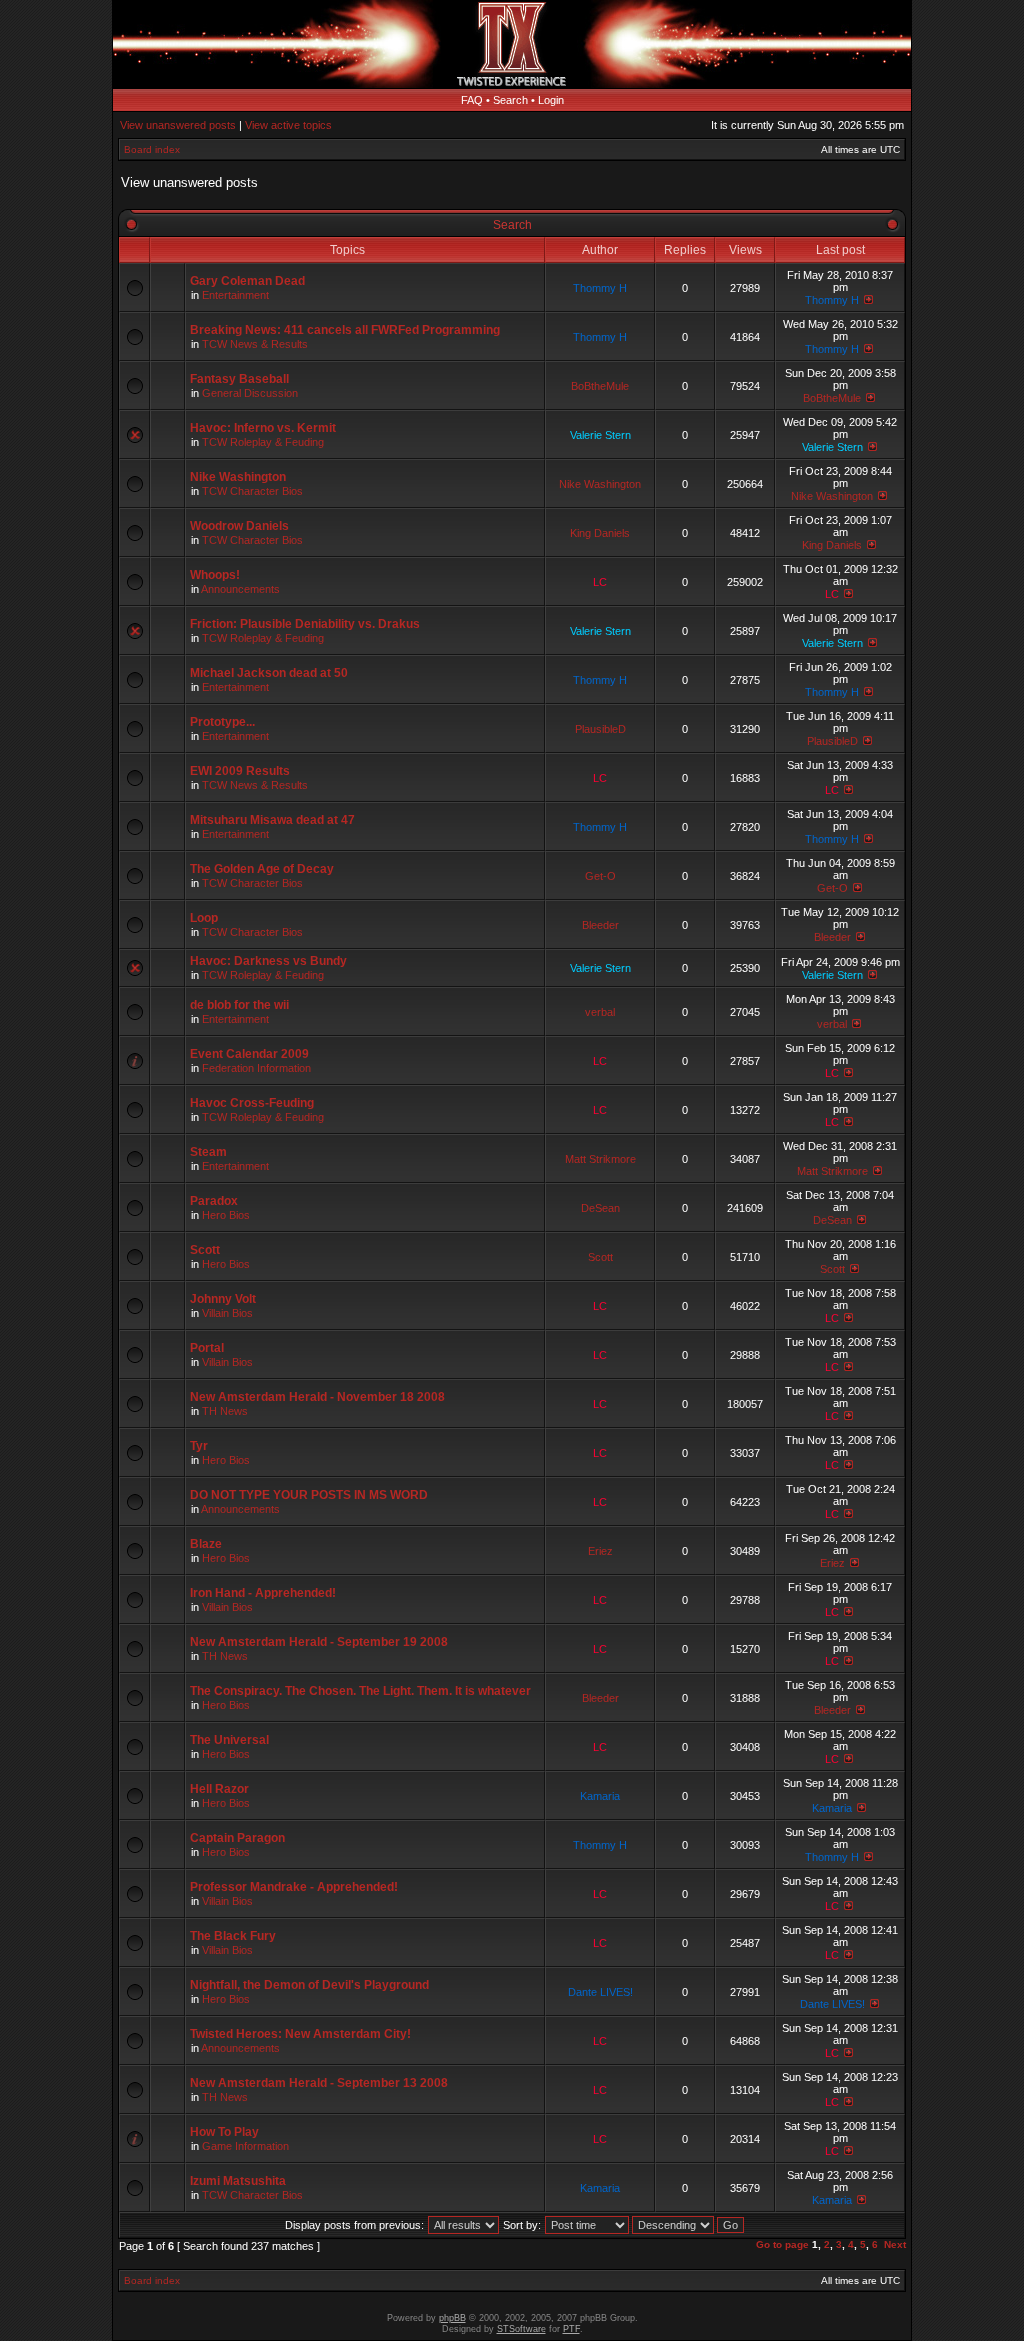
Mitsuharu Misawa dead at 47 (272, 820)
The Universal (229, 1740)
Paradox (214, 1201)
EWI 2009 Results (240, 771)
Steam (208, 1152)
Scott (205, 1250)
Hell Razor (219, 1789)
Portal (207, 1348)
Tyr (199, 1446)
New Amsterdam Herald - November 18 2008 (317, 1397)
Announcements (240, 589)
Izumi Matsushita (238, 2181)
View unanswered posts (178, 125)
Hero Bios (226, 1215)
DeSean (600, 1208)
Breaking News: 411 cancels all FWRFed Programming (345, 330)
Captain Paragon (237, 1838)
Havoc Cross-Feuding (252, 1103)
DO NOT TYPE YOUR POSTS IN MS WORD (309, 1495)
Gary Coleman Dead (247, 281)
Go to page (782, 2244)
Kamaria (600, 1796)
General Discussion (250, 393)
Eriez (600, 1551)
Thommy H (600, 288)
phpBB (452, 2318)
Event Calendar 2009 (249, 1054)
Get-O (600, 876)
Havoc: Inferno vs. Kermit (263, 428)
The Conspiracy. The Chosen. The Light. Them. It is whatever (360, 1691)
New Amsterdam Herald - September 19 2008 (319, 1642)
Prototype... (222, 722)
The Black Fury (233, 1936)
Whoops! (215, 575)
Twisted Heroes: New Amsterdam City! (300, 2034)
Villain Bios (227, 1313)
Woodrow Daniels (239, 526)
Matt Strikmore (600, 1159)
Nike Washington (238, 477)
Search (510, 100)
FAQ (472, 100)
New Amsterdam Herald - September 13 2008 (319, 2083)
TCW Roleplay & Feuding (263, 442)
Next (895, 2244)
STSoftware (521, 2329)
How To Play (224, 2132)
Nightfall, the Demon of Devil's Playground (309, 1985)
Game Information (245, 2146)
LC (600, 582)
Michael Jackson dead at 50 (269, 673)
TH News (225, 1411)
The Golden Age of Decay (262, 869)
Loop (204, 918)
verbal (600, 1012)
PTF (571, 2329)
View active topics (288, 125)
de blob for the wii (239, 1005)
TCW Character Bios (252, 491)
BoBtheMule (600, 386)
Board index (152, 149)
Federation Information (256, 1068)
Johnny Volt (223, 1299)
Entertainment (235, 295)
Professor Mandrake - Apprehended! (294, 1887)
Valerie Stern (600, 435)
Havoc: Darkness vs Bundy (268, 961)
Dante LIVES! (600, 1992)
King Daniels (600, 533)
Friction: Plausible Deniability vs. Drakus (305, 624)
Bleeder (600, 925)
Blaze (206, 1544)
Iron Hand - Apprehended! (263, 1593)
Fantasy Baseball (239, 379)
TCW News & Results (255, 344)
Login (551, 100)
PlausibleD (600, 729)
